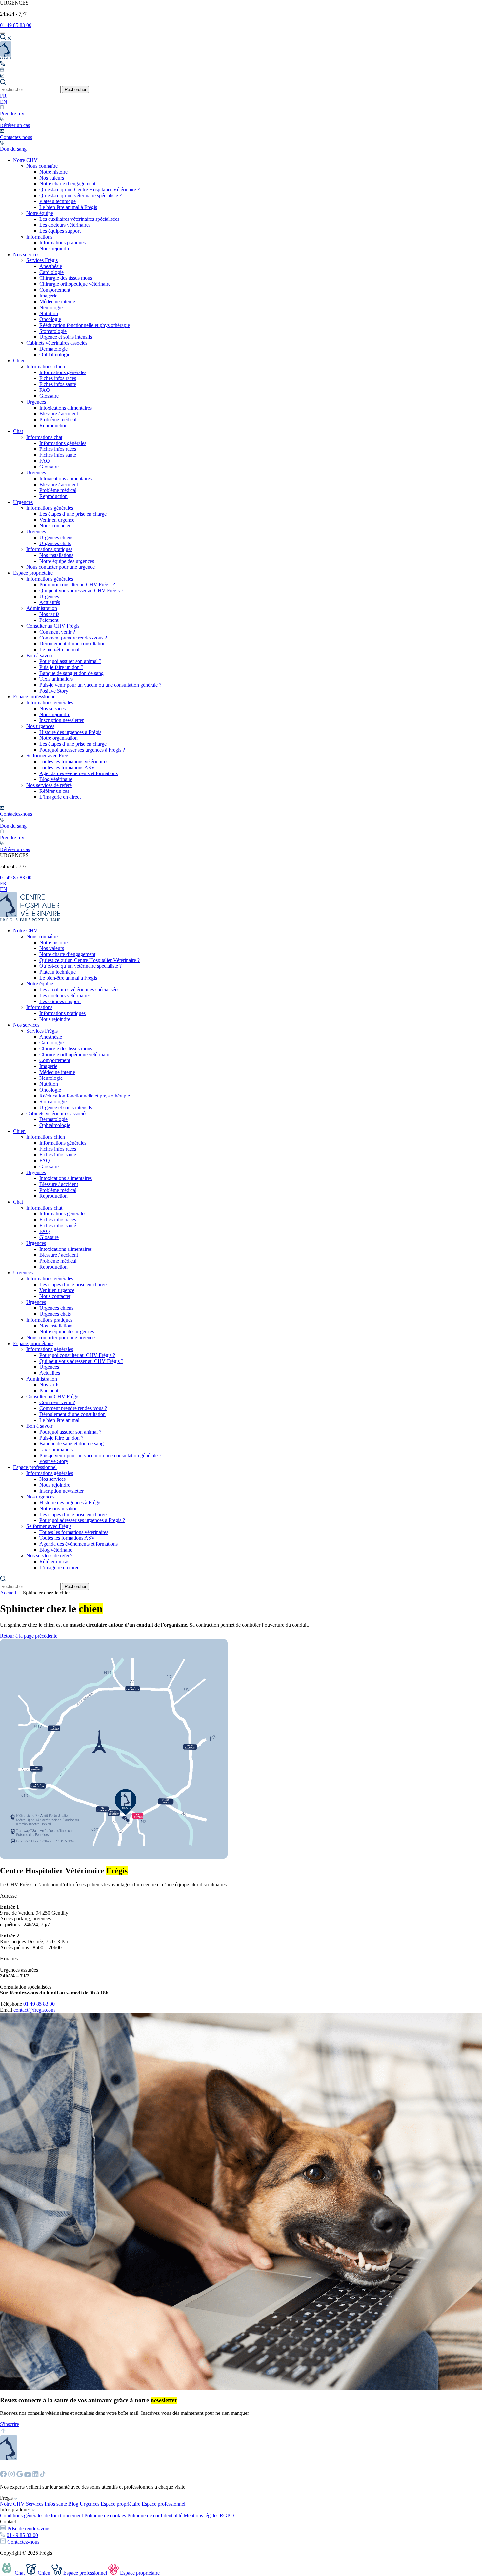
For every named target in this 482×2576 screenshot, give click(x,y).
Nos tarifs (49, 614)
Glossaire (49, 396)
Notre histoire (53, 172)
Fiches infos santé (58, 384)
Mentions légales (201, 2516)
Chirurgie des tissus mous (66, 278)
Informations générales (63, 372)
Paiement (49, 620)
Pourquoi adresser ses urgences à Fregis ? (82, 750)
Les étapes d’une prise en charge (73, 514)
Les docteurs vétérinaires (65, 225)
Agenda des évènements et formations (79, 773)
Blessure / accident (59, 414)
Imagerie (48, 296)
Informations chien (46, 366)
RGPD (227, 2516)
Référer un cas (54, 791)
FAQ (45, 390)
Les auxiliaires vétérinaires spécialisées (79, 219)
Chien (19, 361)
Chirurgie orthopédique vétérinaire (75, 284)
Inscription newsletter (61, 720)
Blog (73, 2504)
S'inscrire (10, 2424)
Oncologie (50, 319)
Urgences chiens (56, 537)
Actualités (50, 602)
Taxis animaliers (56, 679)
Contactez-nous (23, 2542)
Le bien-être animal (59, 649)
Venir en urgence (57, 520)
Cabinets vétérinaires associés (57, 343)
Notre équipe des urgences (67, 561)
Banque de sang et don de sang (71, 673)
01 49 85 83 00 (16, 25)
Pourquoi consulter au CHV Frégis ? (77, 585)
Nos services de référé (49, 785)
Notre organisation (59, 738)
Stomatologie (53, 331)
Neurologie (51, 307)
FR (3, 96)
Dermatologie (53, 349)
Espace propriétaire (33, 573)
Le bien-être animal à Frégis (68, 207)
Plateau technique (58, 201)
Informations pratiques (62, 243)
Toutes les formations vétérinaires (74, 762)
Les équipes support (60, 231)
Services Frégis (42, 260)
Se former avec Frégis (49, 756)
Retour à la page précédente (29, 1636)
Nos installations (56, 555)
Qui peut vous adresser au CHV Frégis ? (81, 591)
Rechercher (75, 90)
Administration (42, 608)
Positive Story (54, 691)
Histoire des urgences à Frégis (70, 732)
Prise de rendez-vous (29, 2529)
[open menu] (3, 33)
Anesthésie (51, 266)
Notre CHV (25, 160)
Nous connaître (42, 166)
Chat (18, 431)
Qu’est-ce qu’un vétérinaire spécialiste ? (80, 195)
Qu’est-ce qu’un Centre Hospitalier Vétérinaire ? (90, 190)
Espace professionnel (35, 697)
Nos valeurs (52, 178)
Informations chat (44, 437)
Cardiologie (51, 272)
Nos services (26, 254)
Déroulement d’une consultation (72, 644)
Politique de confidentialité (155, 2516)
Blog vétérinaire (56, 779)
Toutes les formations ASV (67, 767)
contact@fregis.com (34, 2010)
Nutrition (49, 313)
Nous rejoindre (55, 248)
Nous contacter (55, 526)
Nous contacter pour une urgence (60, 567)
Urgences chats (55, 543)
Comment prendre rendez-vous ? (73, 638)
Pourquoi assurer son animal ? (70, 661)
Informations (39, 237)
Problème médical (58, 420)
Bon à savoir (39, 655)
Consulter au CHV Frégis (53, 626)
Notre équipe (40, 213)
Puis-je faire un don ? (61, 667)
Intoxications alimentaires (66, 408)
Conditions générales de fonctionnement (41, 2516)
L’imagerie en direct (60, 797)
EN (4, 102)
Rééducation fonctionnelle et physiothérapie (85, 325)
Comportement (55, 290)
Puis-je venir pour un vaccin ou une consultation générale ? (100, 685)
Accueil (8, 1593)
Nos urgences (40, 726)
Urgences (36, 402)
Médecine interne (57, 302)
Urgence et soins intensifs (66, 337)
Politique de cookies (105, 2516)
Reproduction (53, 425)
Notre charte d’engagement (67, 184)
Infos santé (56, 2504)
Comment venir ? (57, 632)
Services (35, 2504)
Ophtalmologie (55, 355)
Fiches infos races (58, 378)
